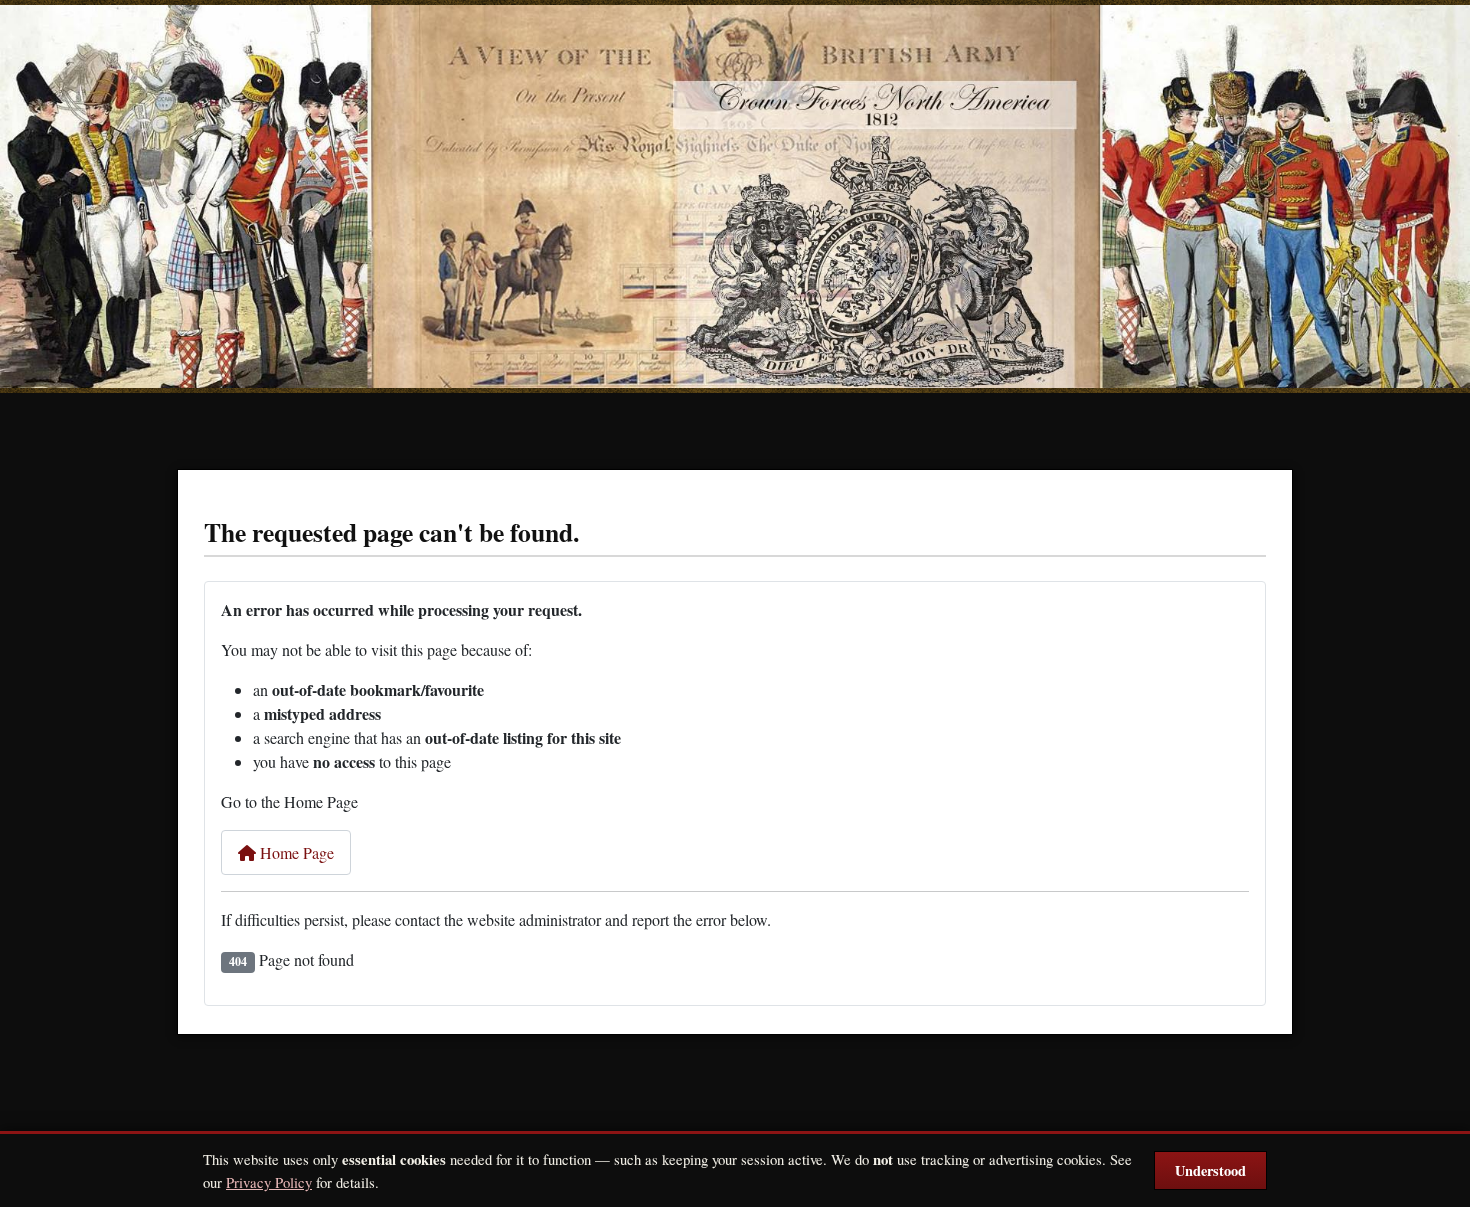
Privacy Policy (269, 1182)
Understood (1210, 1170)
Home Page (295, 852)
